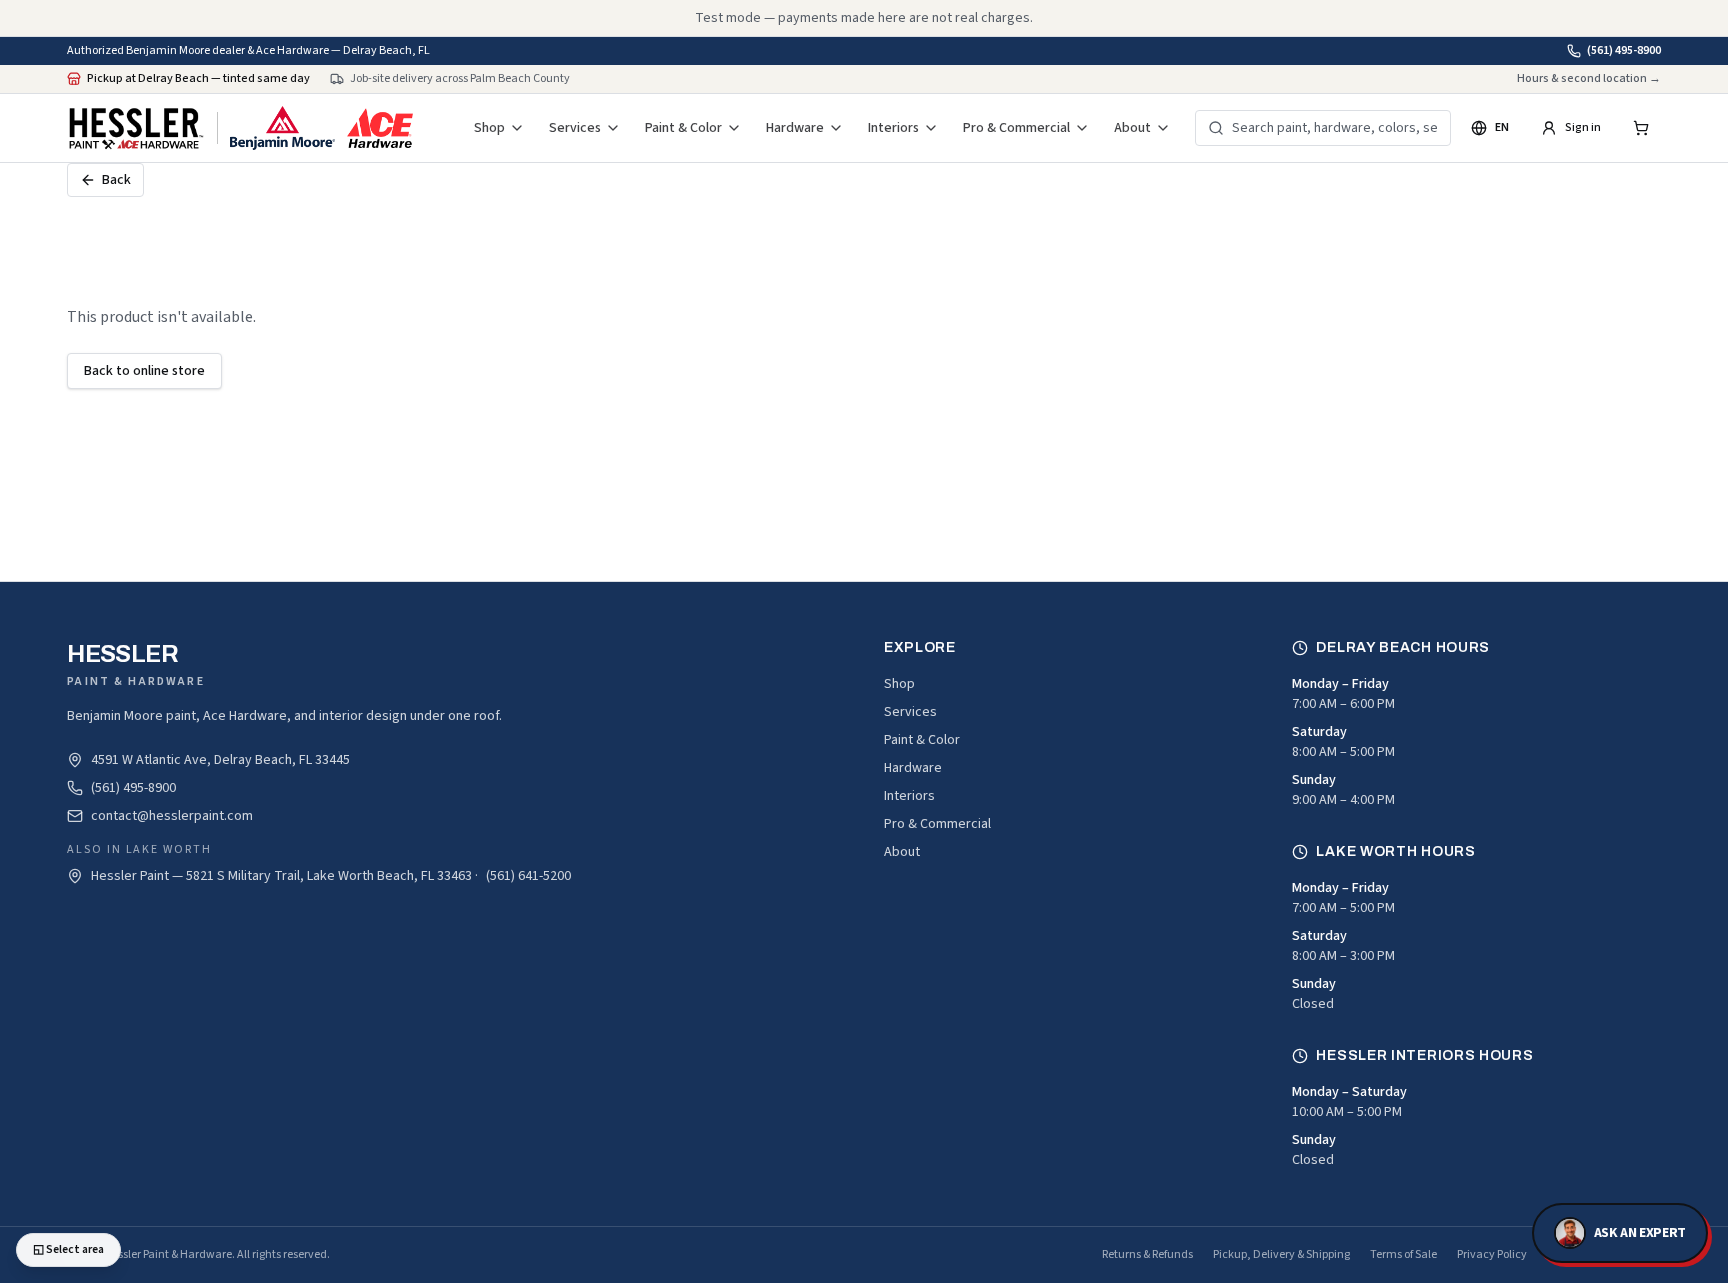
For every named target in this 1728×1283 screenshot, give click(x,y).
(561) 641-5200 (528, 876)
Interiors (893, 128)
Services (575, 128)
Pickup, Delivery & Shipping (1281, 1254)
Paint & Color (683, 128)
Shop (489, 128)
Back (116, 180)
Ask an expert (1640, 1233)
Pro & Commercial (1016, 128)
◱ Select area (68, 1249)
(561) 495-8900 (1624, 51)
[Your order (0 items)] (1641, 128)
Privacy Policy (1492, 1254)
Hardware (795, 128)
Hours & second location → (1589, 79)
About (1132, 128)
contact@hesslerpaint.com (172, 816)
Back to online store (144, 371)
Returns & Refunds (1147, 1254)
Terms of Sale (1403, 1254)
